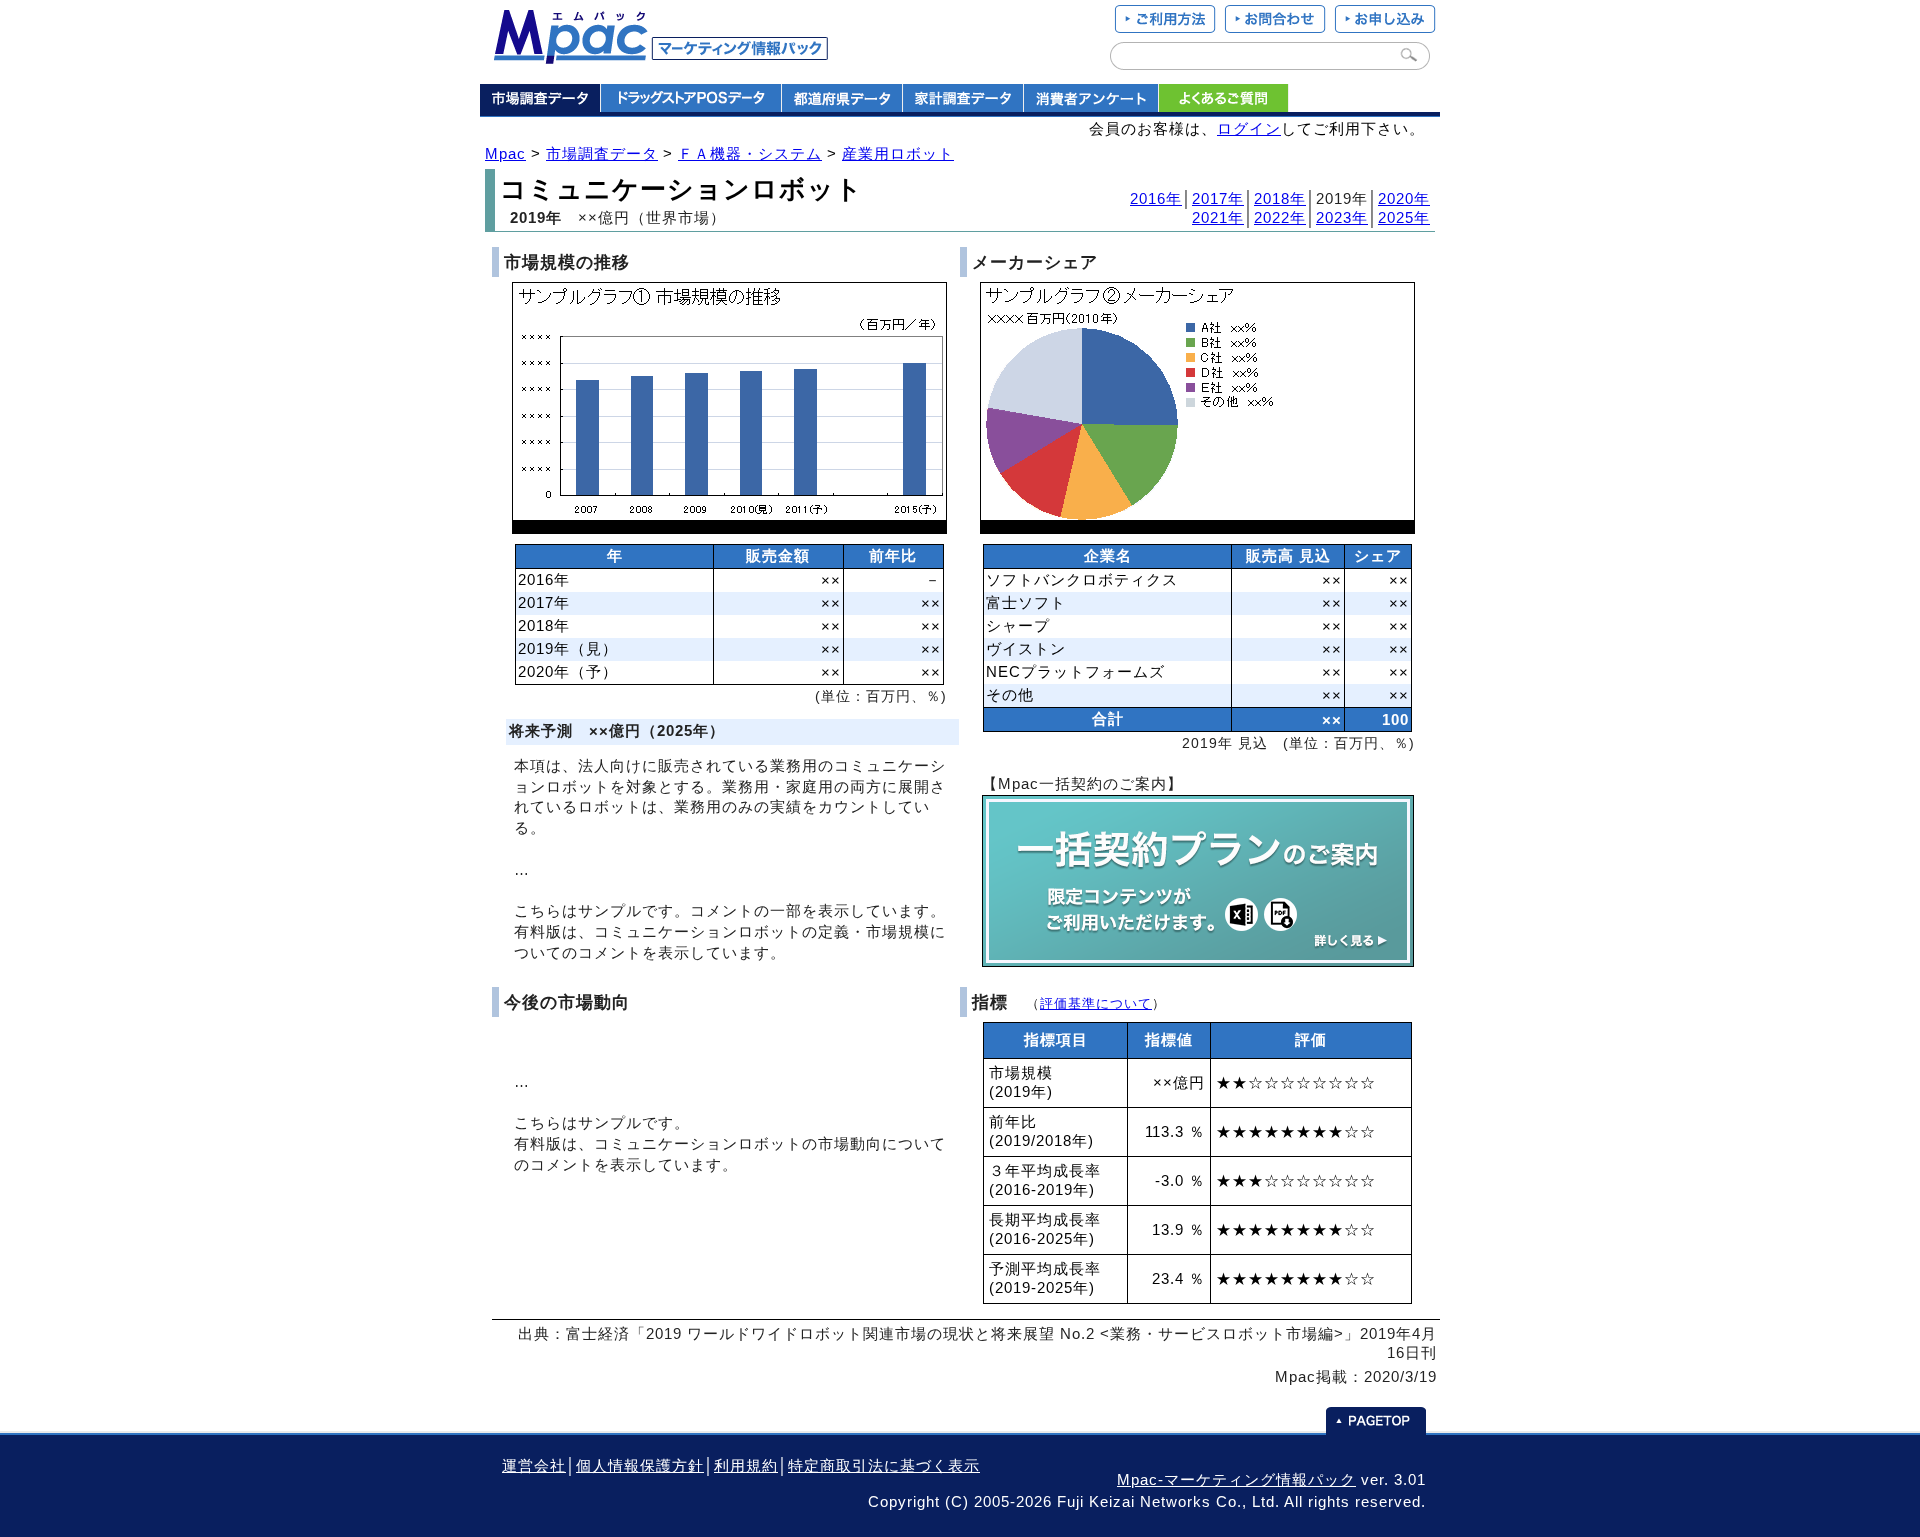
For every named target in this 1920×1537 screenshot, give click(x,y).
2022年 (1280, 218)
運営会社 (534, 1466)
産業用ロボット (898, 154)
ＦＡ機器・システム (750, 154)
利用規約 (746, 1466)
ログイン (1249, 129)
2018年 (1280, 199)
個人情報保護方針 (640, 1466)
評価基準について (1096, 1003)
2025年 (1404, 218)
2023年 (1342, 218)
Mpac (505, 154)
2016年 (1156, 199)
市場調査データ (602, 154)
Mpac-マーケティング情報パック (1236, 1480)
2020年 (1404, 199)
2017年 (1218, 199)
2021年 (1218, 218)
